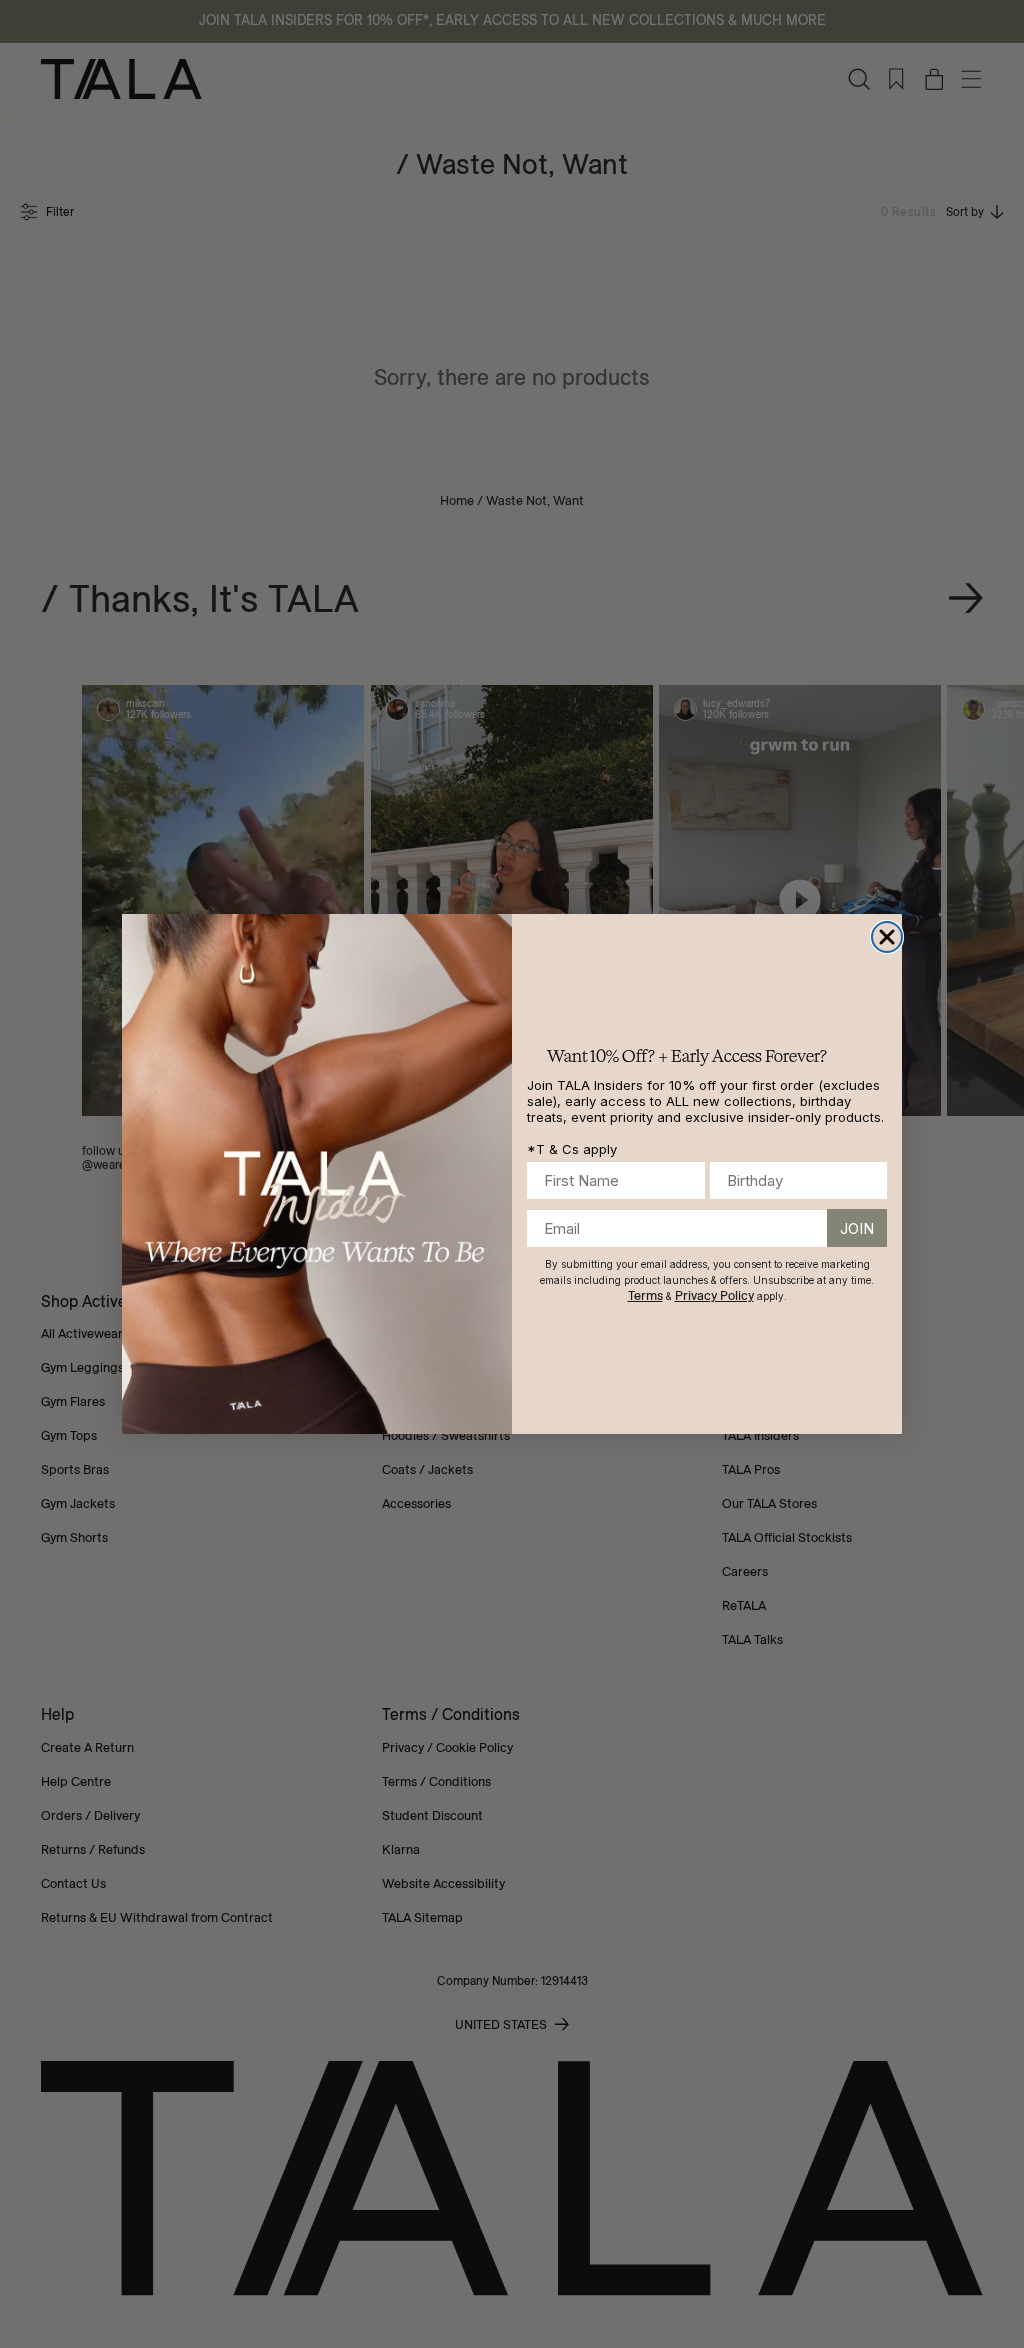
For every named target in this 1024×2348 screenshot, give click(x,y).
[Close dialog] (887, 937)
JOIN (857, 1228)
